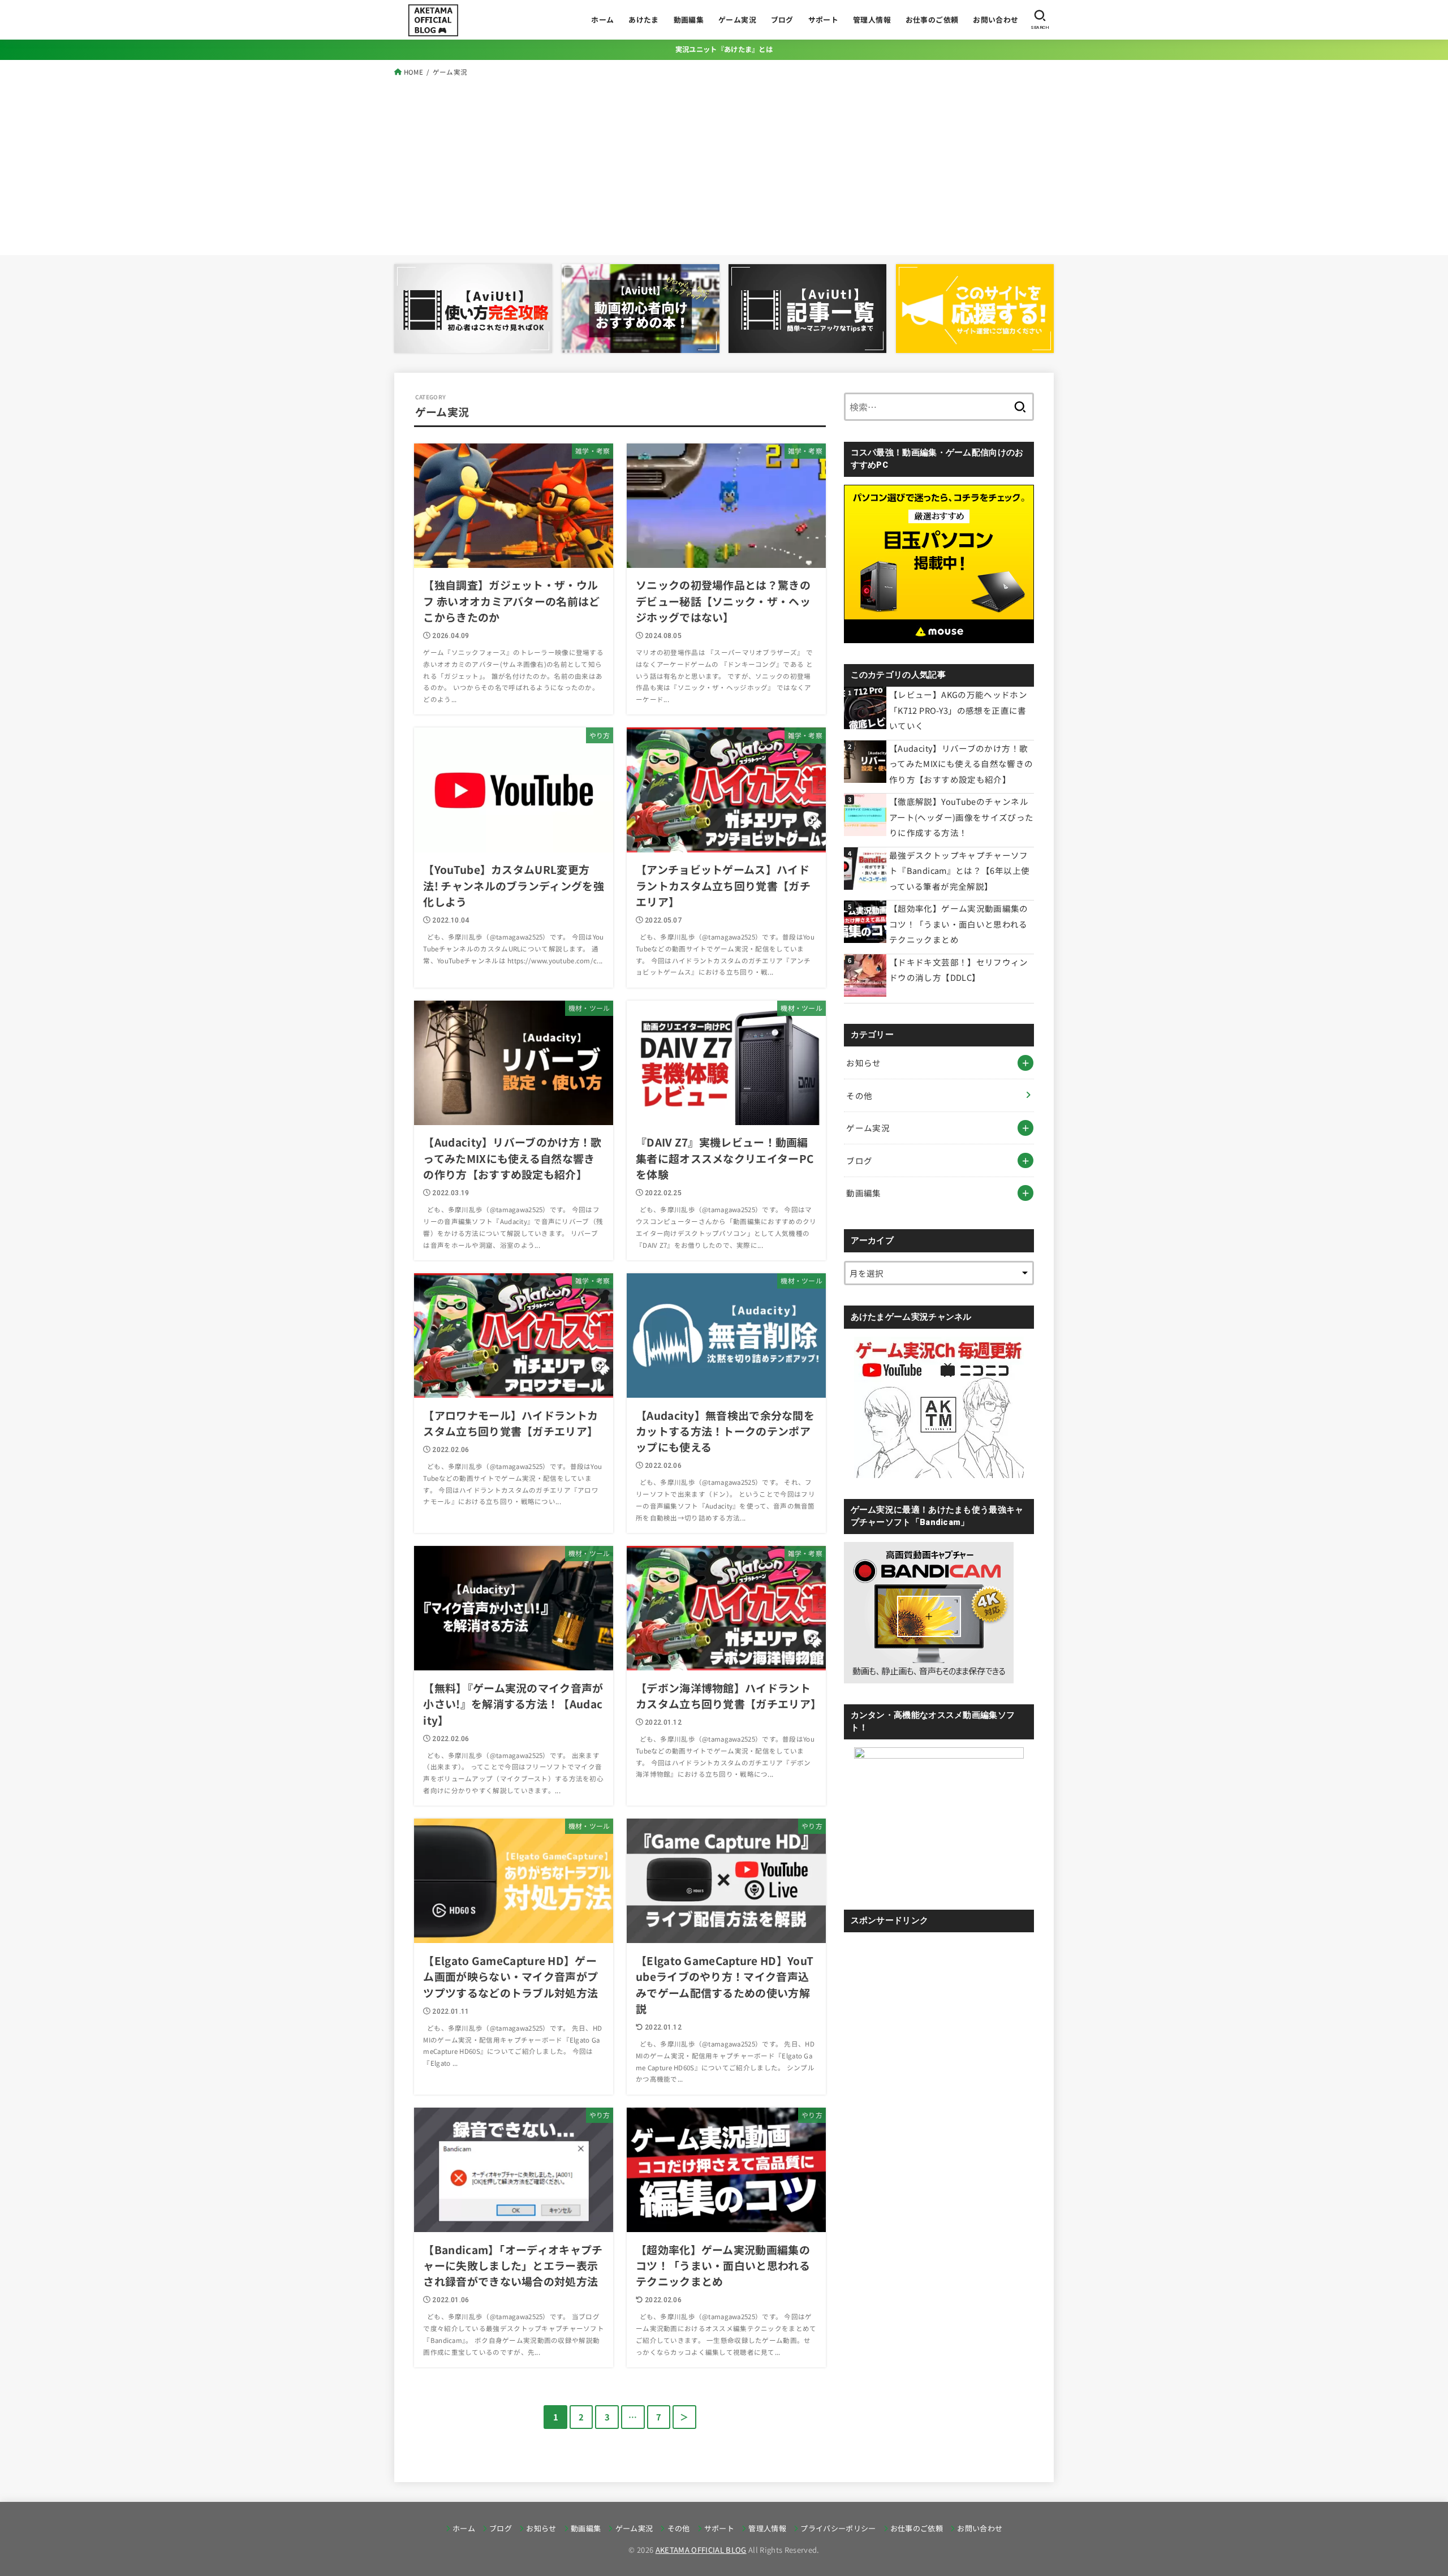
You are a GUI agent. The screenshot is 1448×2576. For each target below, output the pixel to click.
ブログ (782, 20)
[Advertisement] (724, 163)
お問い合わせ (996, 20)
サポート (824, 20)
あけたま (644, 20)
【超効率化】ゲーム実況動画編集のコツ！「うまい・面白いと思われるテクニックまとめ (959, 924)
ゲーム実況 (737, 20)
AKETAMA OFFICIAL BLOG (701, 2550)
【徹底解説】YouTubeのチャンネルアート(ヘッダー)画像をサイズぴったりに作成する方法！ (962, 817)
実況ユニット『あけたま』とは (724, 49)
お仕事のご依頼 (932, 20)
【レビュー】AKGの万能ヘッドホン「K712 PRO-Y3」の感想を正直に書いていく (958, 710)
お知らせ (863, 1063)
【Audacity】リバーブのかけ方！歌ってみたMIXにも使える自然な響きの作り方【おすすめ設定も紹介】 (961, 764)
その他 (859, 1095)
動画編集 (689, 20)
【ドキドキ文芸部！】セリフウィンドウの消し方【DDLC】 (959, 970)
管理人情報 (872, 20)
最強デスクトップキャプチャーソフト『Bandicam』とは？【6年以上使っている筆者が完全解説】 (959, 871)
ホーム (602, 20)
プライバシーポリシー (838, 2528)
